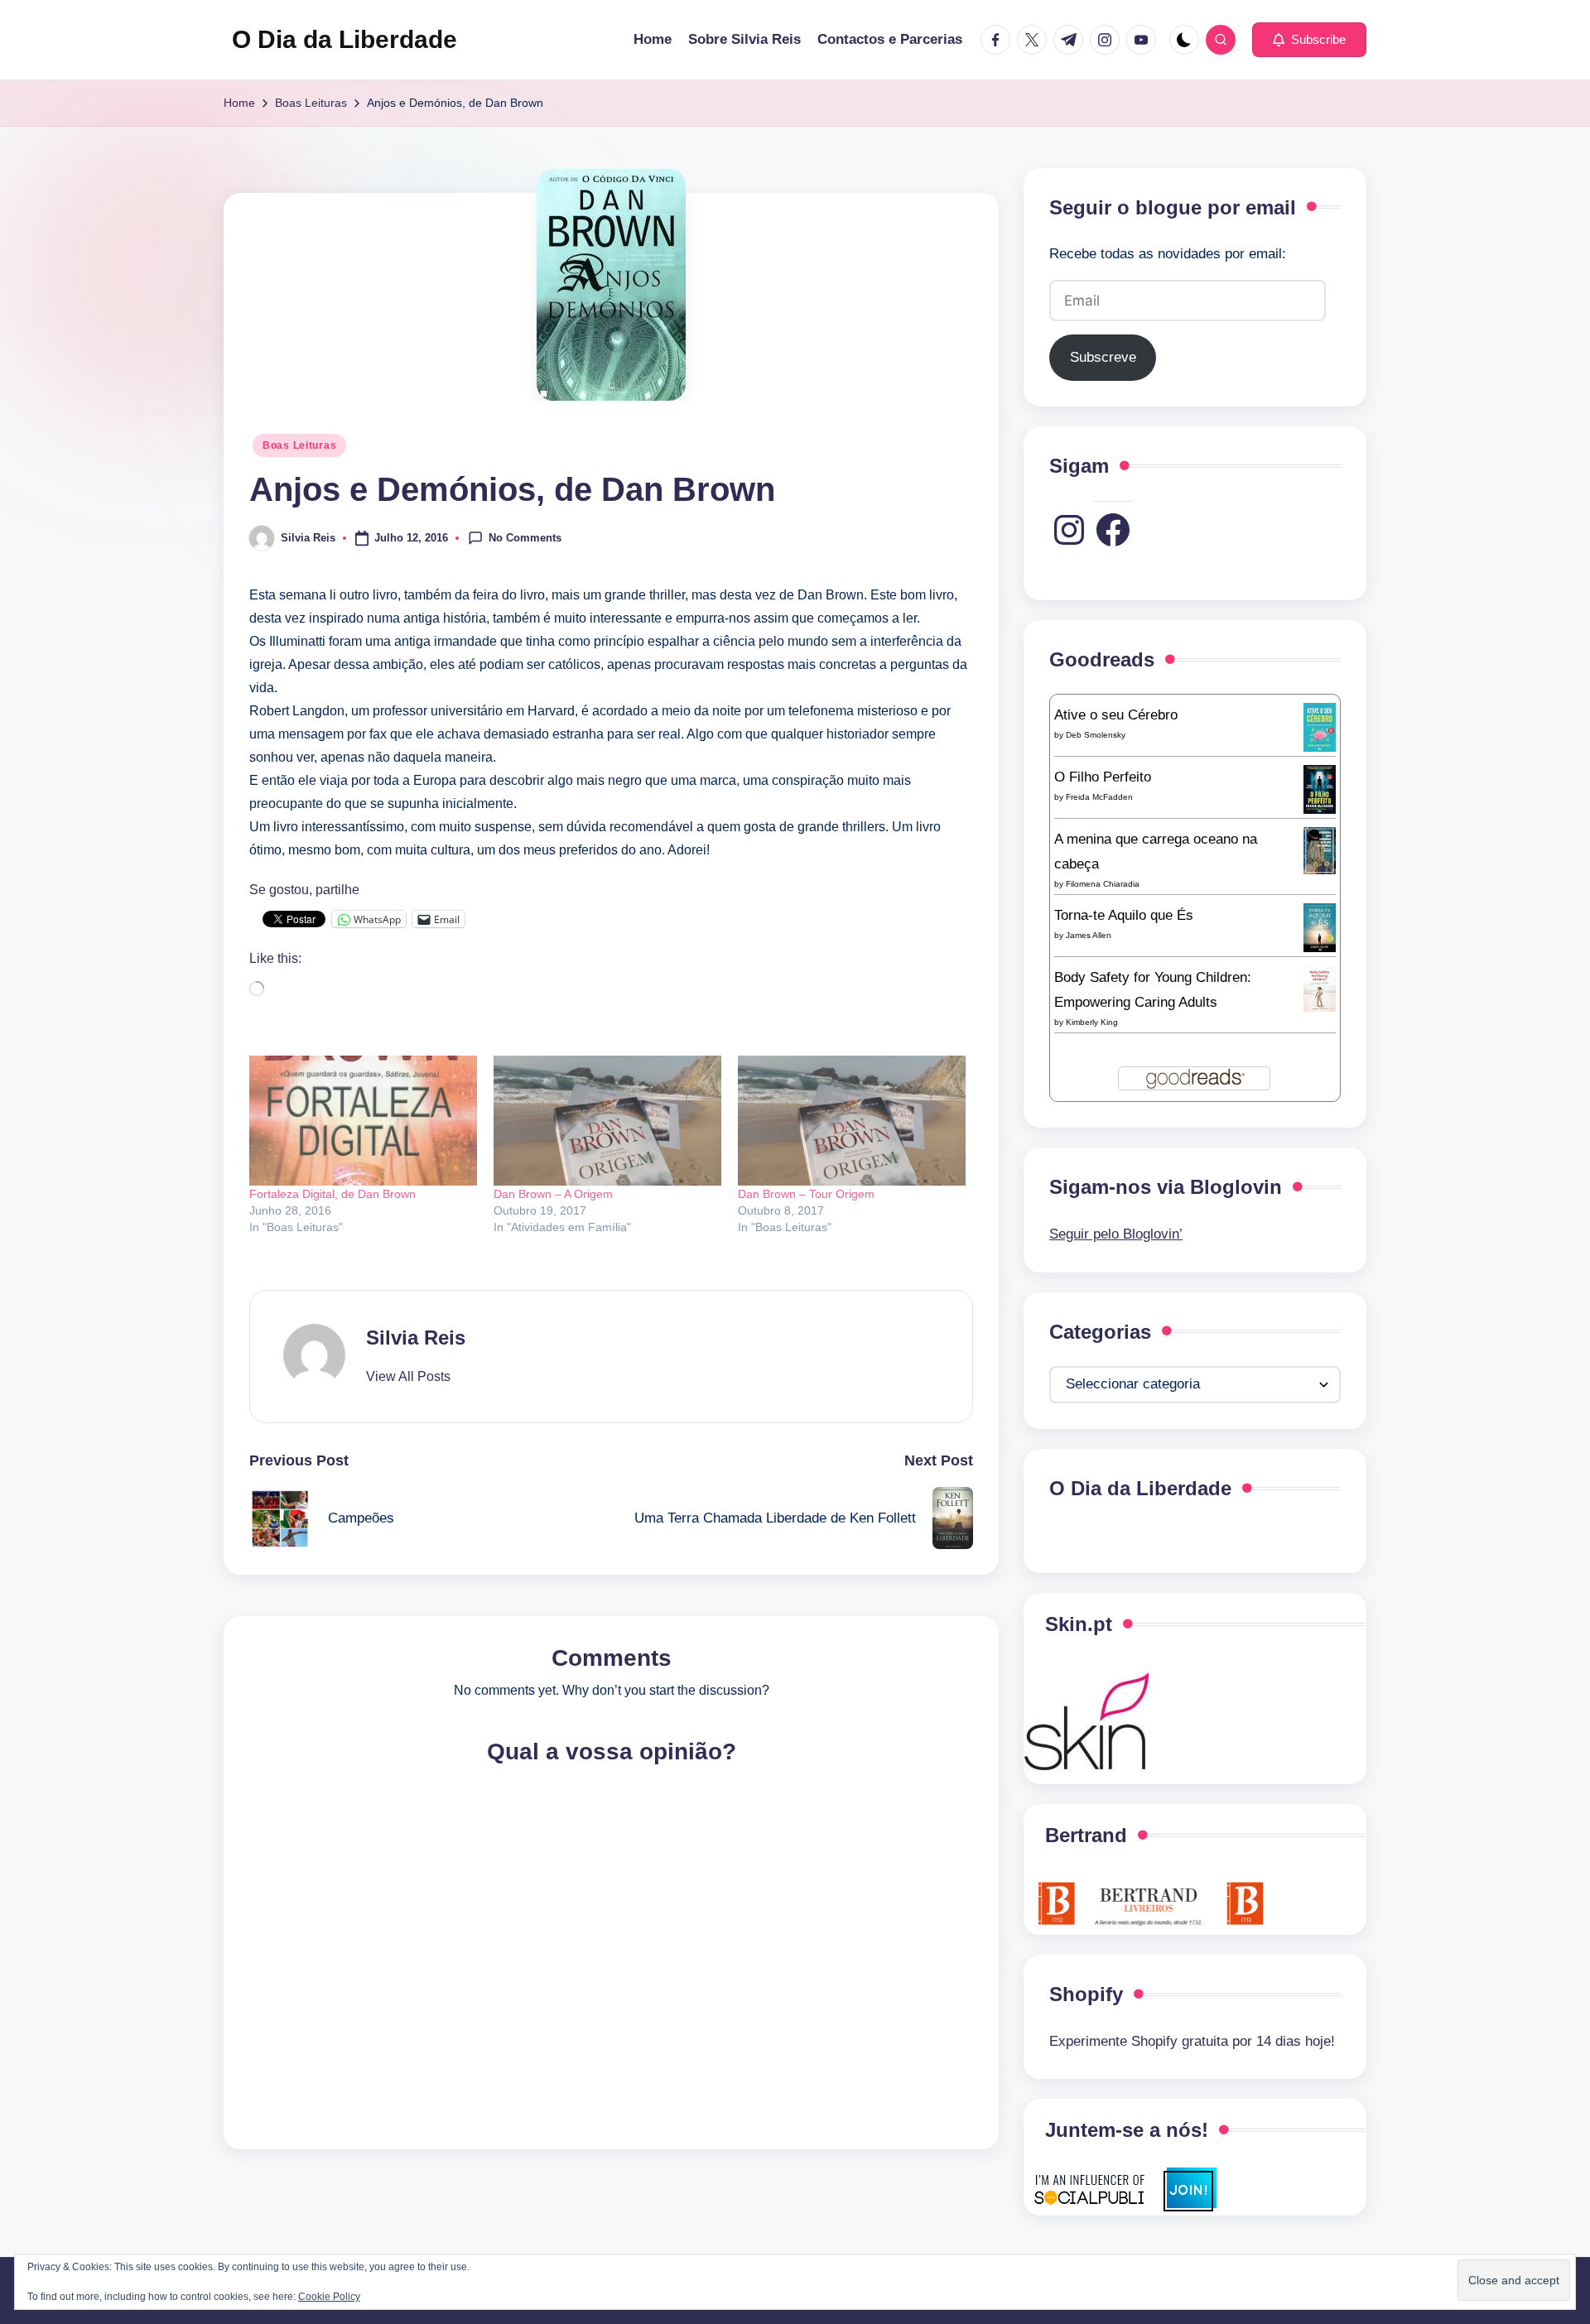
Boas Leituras (299, 445)
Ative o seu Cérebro (1116, 715)
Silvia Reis (416, 1338)
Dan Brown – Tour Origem (806, 1194)
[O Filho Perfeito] (1320, 789)
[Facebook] (1113, 530)
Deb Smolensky (1096, 735)
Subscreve (1103, 357)
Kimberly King (1092, 1022)
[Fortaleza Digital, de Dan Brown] (363, 1121)
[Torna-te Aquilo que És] (1320, 927)
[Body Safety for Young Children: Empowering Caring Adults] (1320, 988)
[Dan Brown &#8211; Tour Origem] (852, 1121)
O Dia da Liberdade (344, 39)
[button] (1309, 40)
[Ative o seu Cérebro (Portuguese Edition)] (1320, 727)
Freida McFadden (1099, 797)
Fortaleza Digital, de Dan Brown (332, 1194)
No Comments (525, 537)
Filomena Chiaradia (1103, 884)
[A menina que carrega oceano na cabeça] (1320, 850)
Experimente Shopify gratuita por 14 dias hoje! (1192, 2041)
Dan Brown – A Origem (553, 1194)
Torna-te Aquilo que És (1124, 915)
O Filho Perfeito (1103, 777)
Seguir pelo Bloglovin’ (1116, 1234)
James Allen (1089, 935)
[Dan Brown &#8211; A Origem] (607, 1121)
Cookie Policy (329, 2297)
